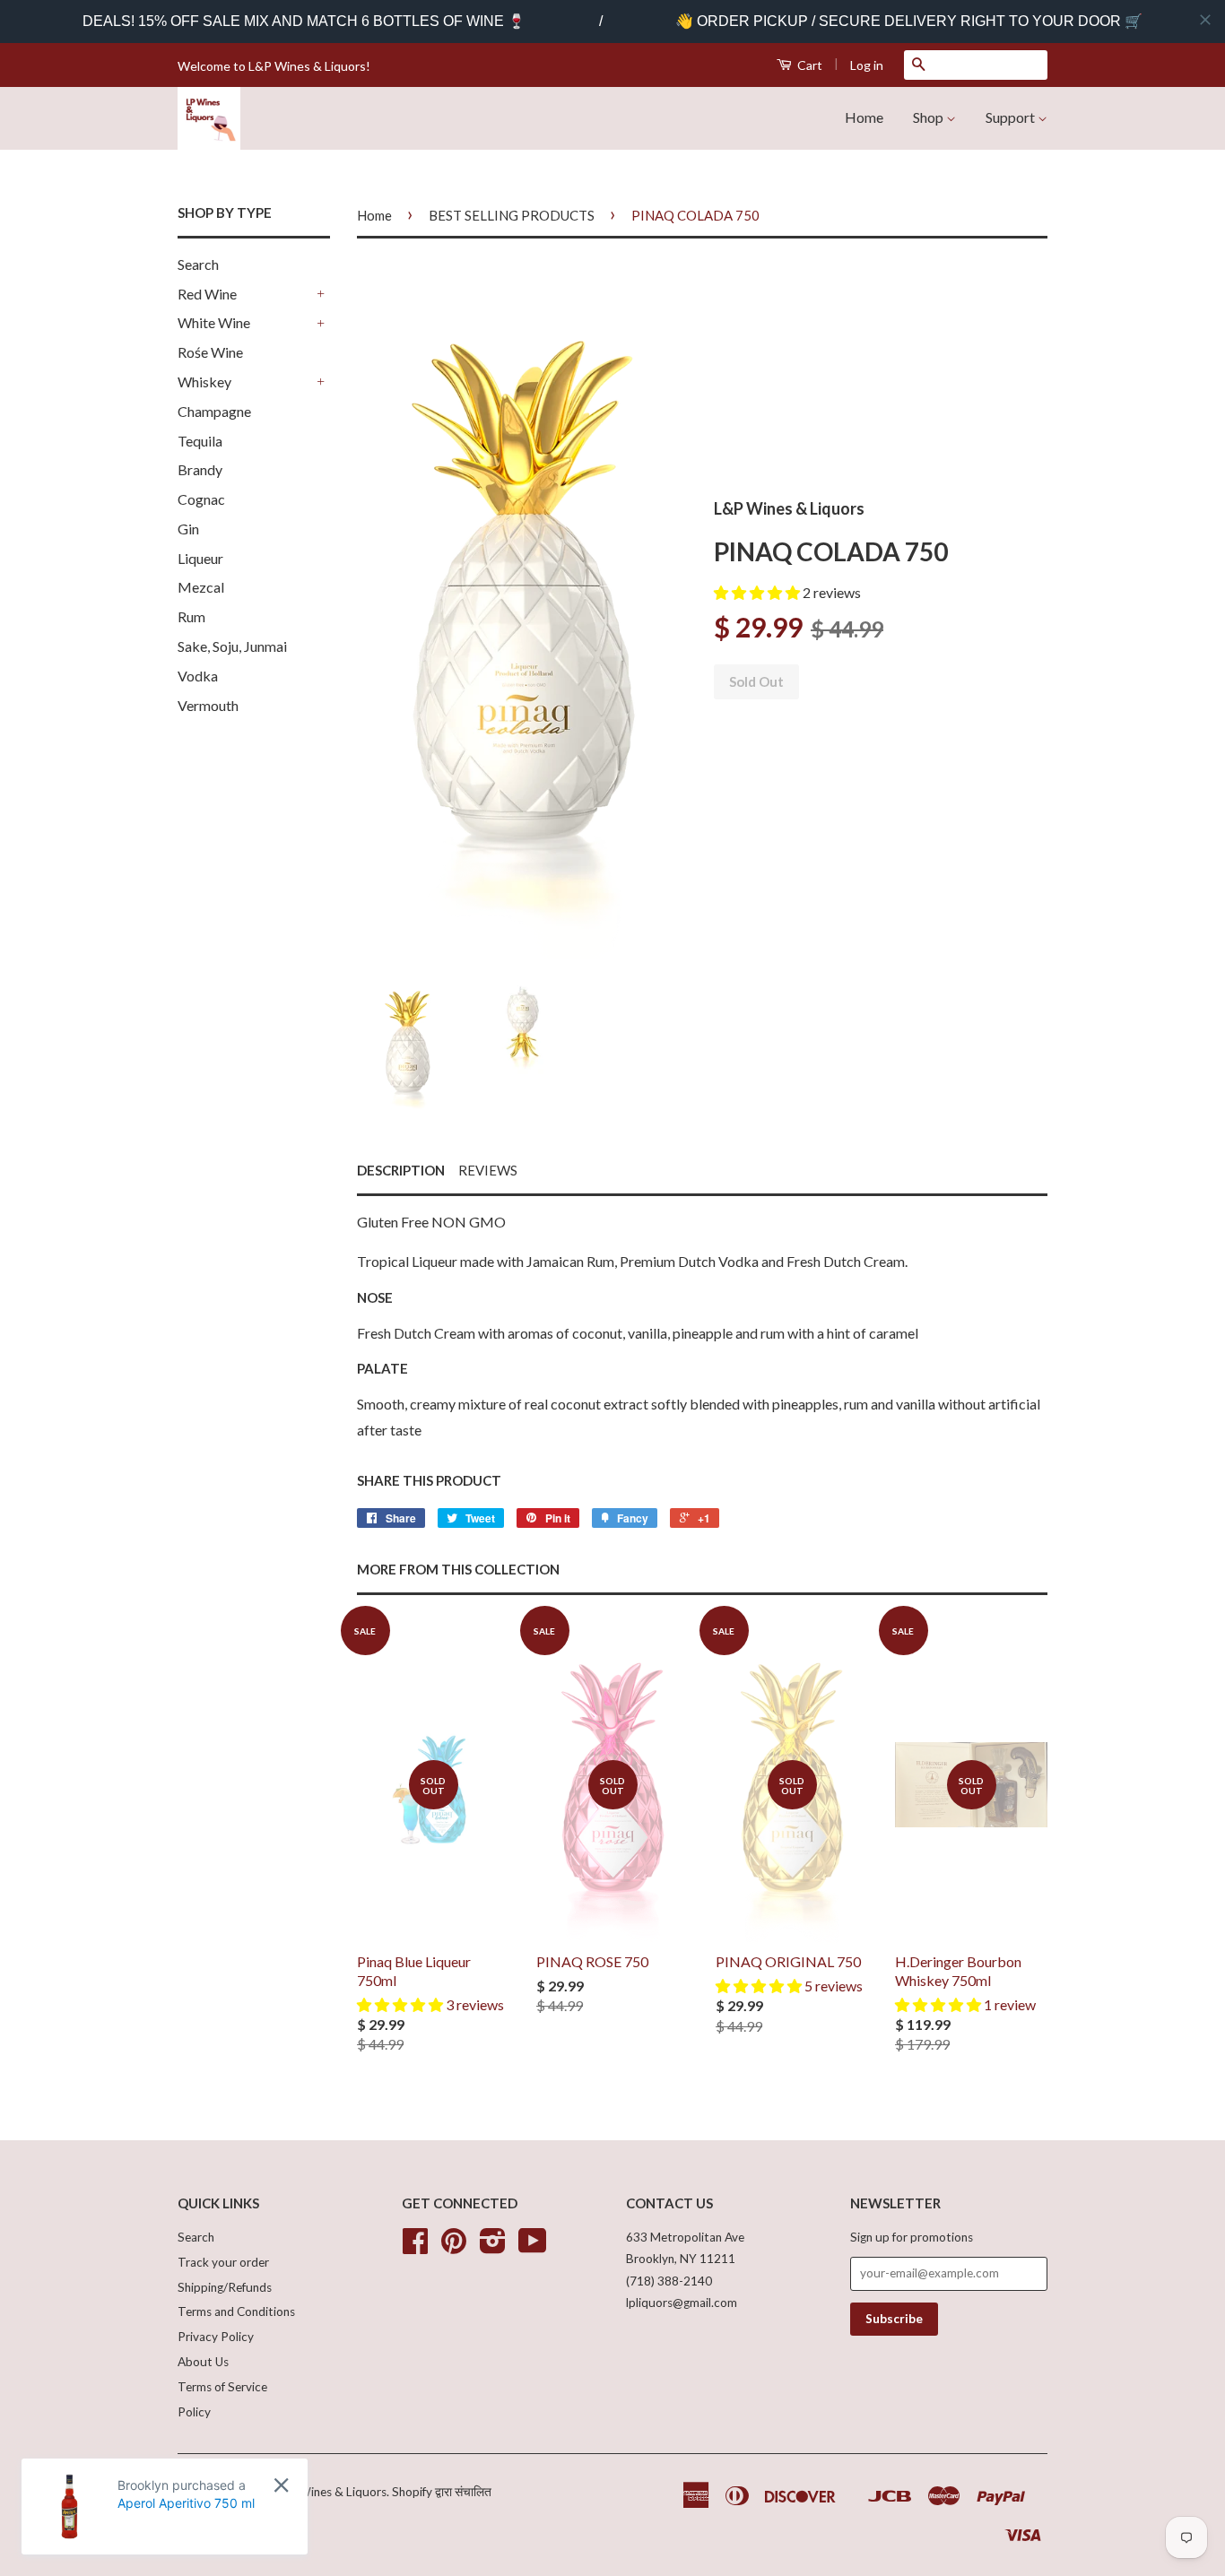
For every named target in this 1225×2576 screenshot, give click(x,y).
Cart (808, 65)
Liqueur (200, 558)
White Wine (214, 322)
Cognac (201, 499)
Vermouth (208, 705)
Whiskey (204, 382)
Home (864, 117)
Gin (188, 529)
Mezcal (201, 587)
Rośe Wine (210, 352)
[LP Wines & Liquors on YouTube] (533, 2247)
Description (401, 1170)
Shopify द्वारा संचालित (442, 2492)
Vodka (198, 676)
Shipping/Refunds (225, 2287)
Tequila (200, 441)
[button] (758, 592)
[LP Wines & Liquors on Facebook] (415, 2247)
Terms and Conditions (236, 2311)
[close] (1205, 20)
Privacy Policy (216, 2337)
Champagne (214, 411)
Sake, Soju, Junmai (232, 646)
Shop (930, 117)
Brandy (200, 469)
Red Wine (207, 294)
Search (198, 264)
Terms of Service (222, 2387)
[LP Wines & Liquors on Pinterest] (454, 2247)
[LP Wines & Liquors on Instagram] (493, 2247)
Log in (867, 65)
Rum (191, 616)
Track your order (223, 2262)
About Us (203, 2362)
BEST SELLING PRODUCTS (512, 215)
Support (1012, 117)
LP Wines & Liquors (334, 2492)
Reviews (488, 1170)
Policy (194, 2412)
